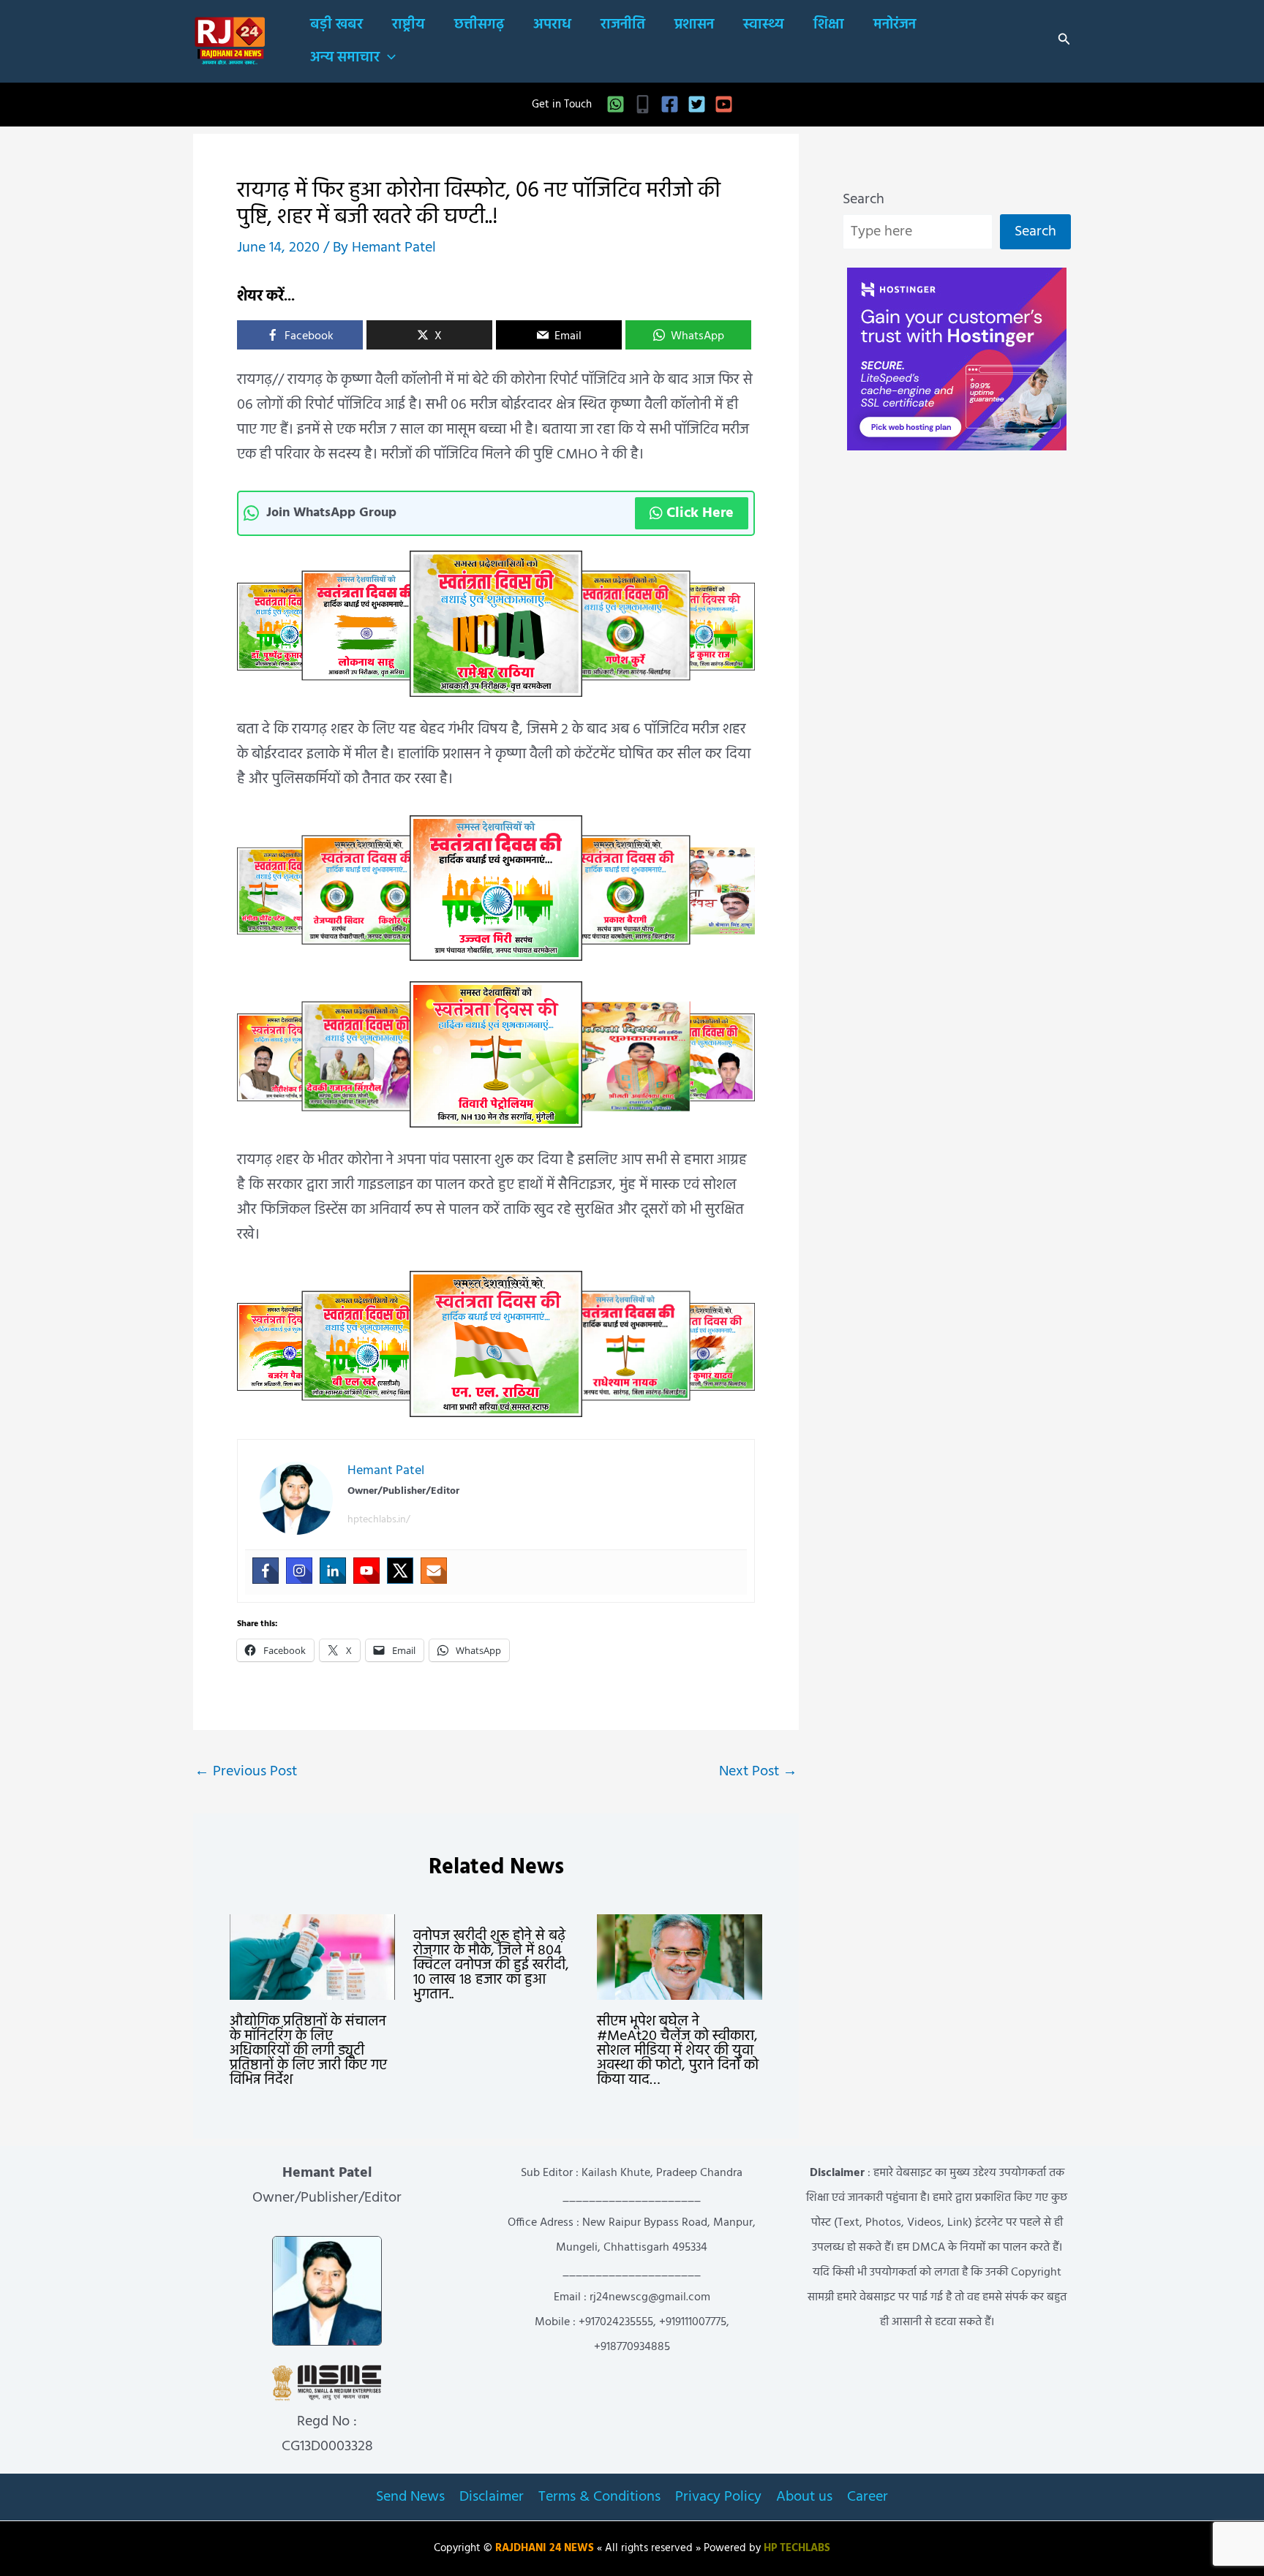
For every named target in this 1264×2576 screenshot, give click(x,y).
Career (868, 2497)
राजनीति (623, 25)
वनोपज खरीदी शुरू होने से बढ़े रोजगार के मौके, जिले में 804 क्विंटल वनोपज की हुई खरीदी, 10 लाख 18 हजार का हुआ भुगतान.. (491, 1965)
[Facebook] (670, 104)
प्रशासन (694, 25)
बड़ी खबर (336, 25)
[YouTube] (724, 104)
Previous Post (246, 1772)
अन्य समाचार (345, 58)
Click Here (700, 513)
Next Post (758, 1772)
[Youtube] (366, 1571)
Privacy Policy (718, 2497)
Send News (410, 2497)
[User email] (434, 1571)
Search (864, 200)
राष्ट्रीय (409, 25)
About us (804, 2497)
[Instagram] (299, 1571)
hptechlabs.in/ (379, 1520)
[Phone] (643, 104)
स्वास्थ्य (764, 25)
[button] (388, 58)
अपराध (552, 25)
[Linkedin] (333, 1571)
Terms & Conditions (599, 2497)
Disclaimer (492, 2497)
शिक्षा (829, 25)
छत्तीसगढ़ (479, 25)
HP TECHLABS (797, 2549)
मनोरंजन (895, 25)
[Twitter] (697, 104)
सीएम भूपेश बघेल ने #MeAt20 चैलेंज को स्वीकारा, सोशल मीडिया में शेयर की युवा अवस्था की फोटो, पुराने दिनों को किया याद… (678, 2051)
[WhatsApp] (616, 104)
